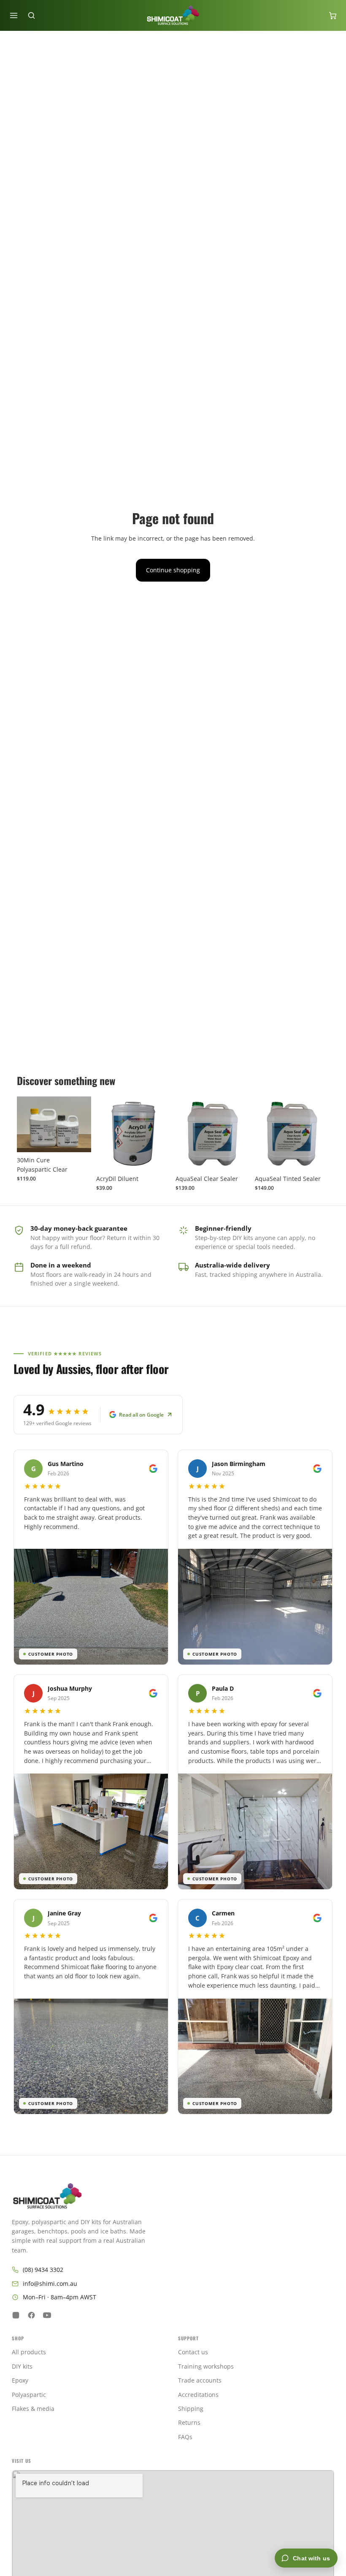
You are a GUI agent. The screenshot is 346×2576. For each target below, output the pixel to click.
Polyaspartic (29, 2395)
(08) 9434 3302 (43, 2270)
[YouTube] (47, 2315)
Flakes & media (33, 2409)
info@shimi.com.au (50, 2284)
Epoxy (20, 2380)
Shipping (191, 2409)
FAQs (185, 2437)
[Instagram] (16, 2315)
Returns (189, 2422)
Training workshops (206, 2366)
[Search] (31, 16)
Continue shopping (173, 570)
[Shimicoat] (173, 2196)
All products (29, 2352)
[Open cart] (332, 16)
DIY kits (22, 2366)
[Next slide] (161, 1134)
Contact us (193, 2352)
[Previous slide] (105, 1134)
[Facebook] (31, 2315)
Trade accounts (200, 2380)
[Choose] (78, 1139)
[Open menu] (14, 16)
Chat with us (311, 2558)
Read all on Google (141, 1415)
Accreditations (198, 2395)
